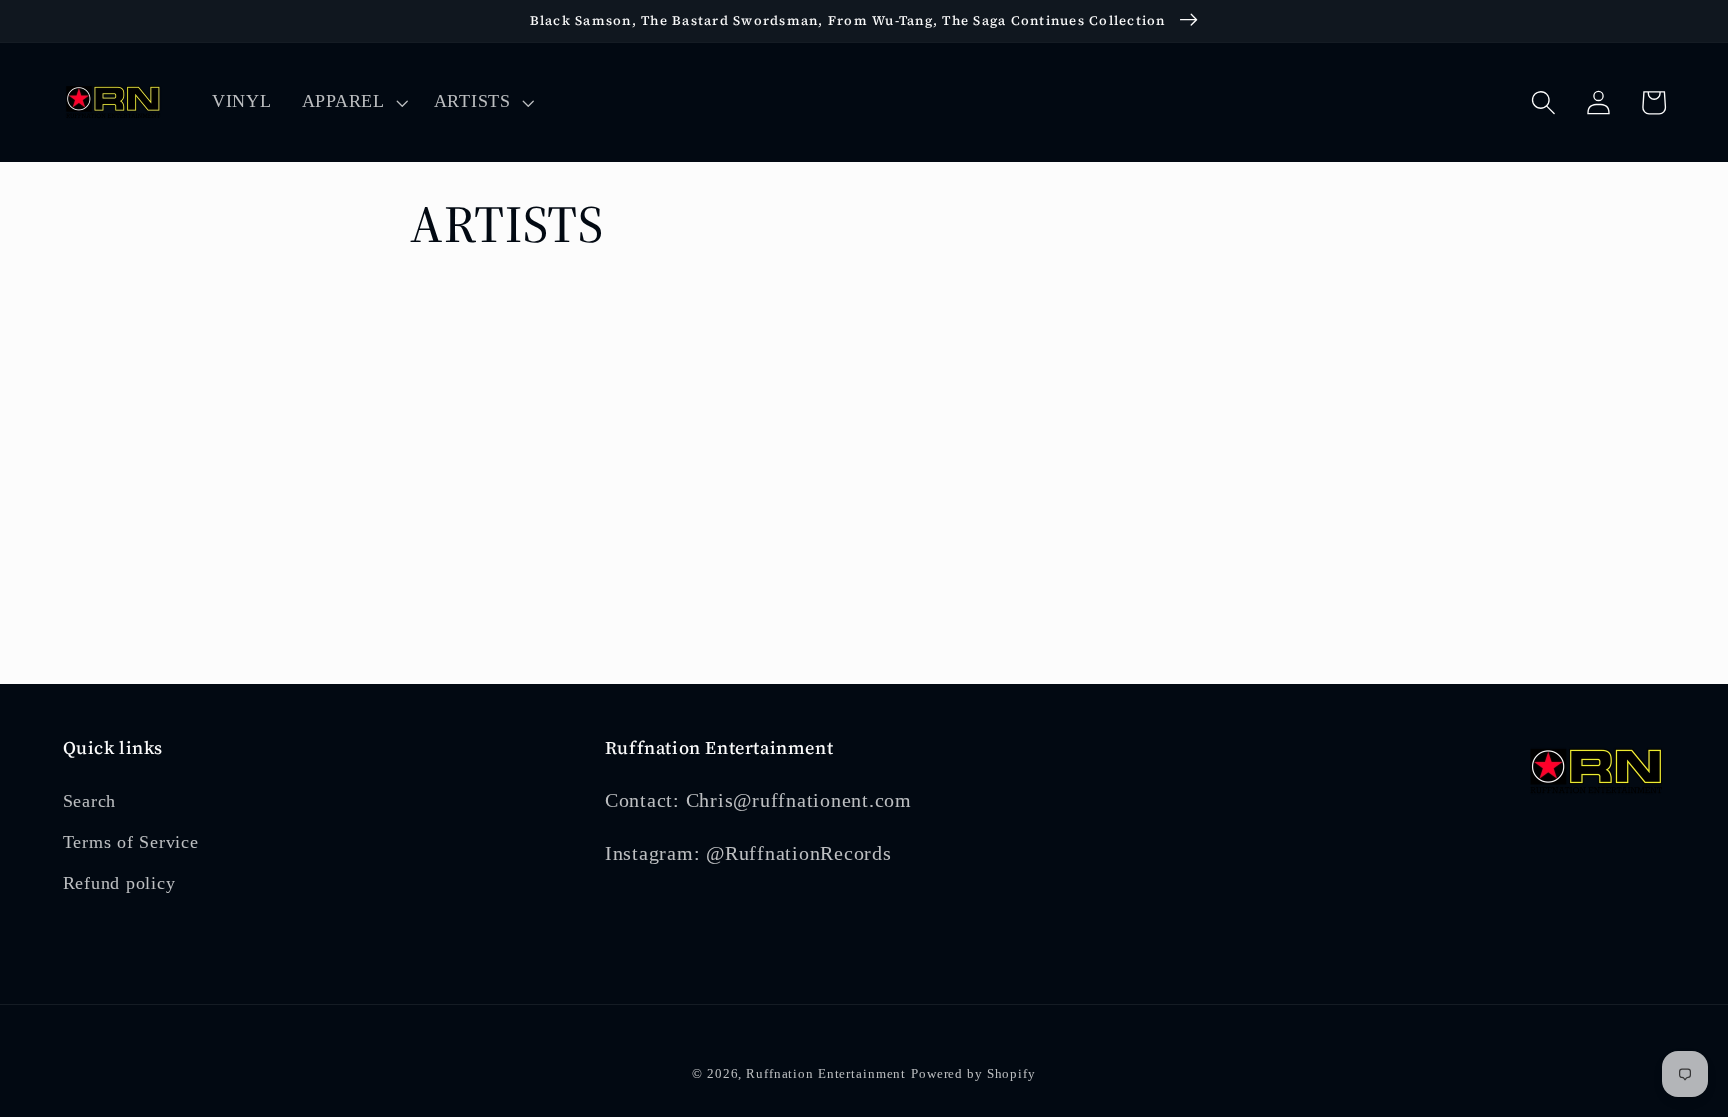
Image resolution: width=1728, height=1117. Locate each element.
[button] (353, 102)
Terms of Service (131, 842)
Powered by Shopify (973, 1074)
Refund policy (119, 883)
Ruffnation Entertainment (826, 1074)
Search (90, 801)
